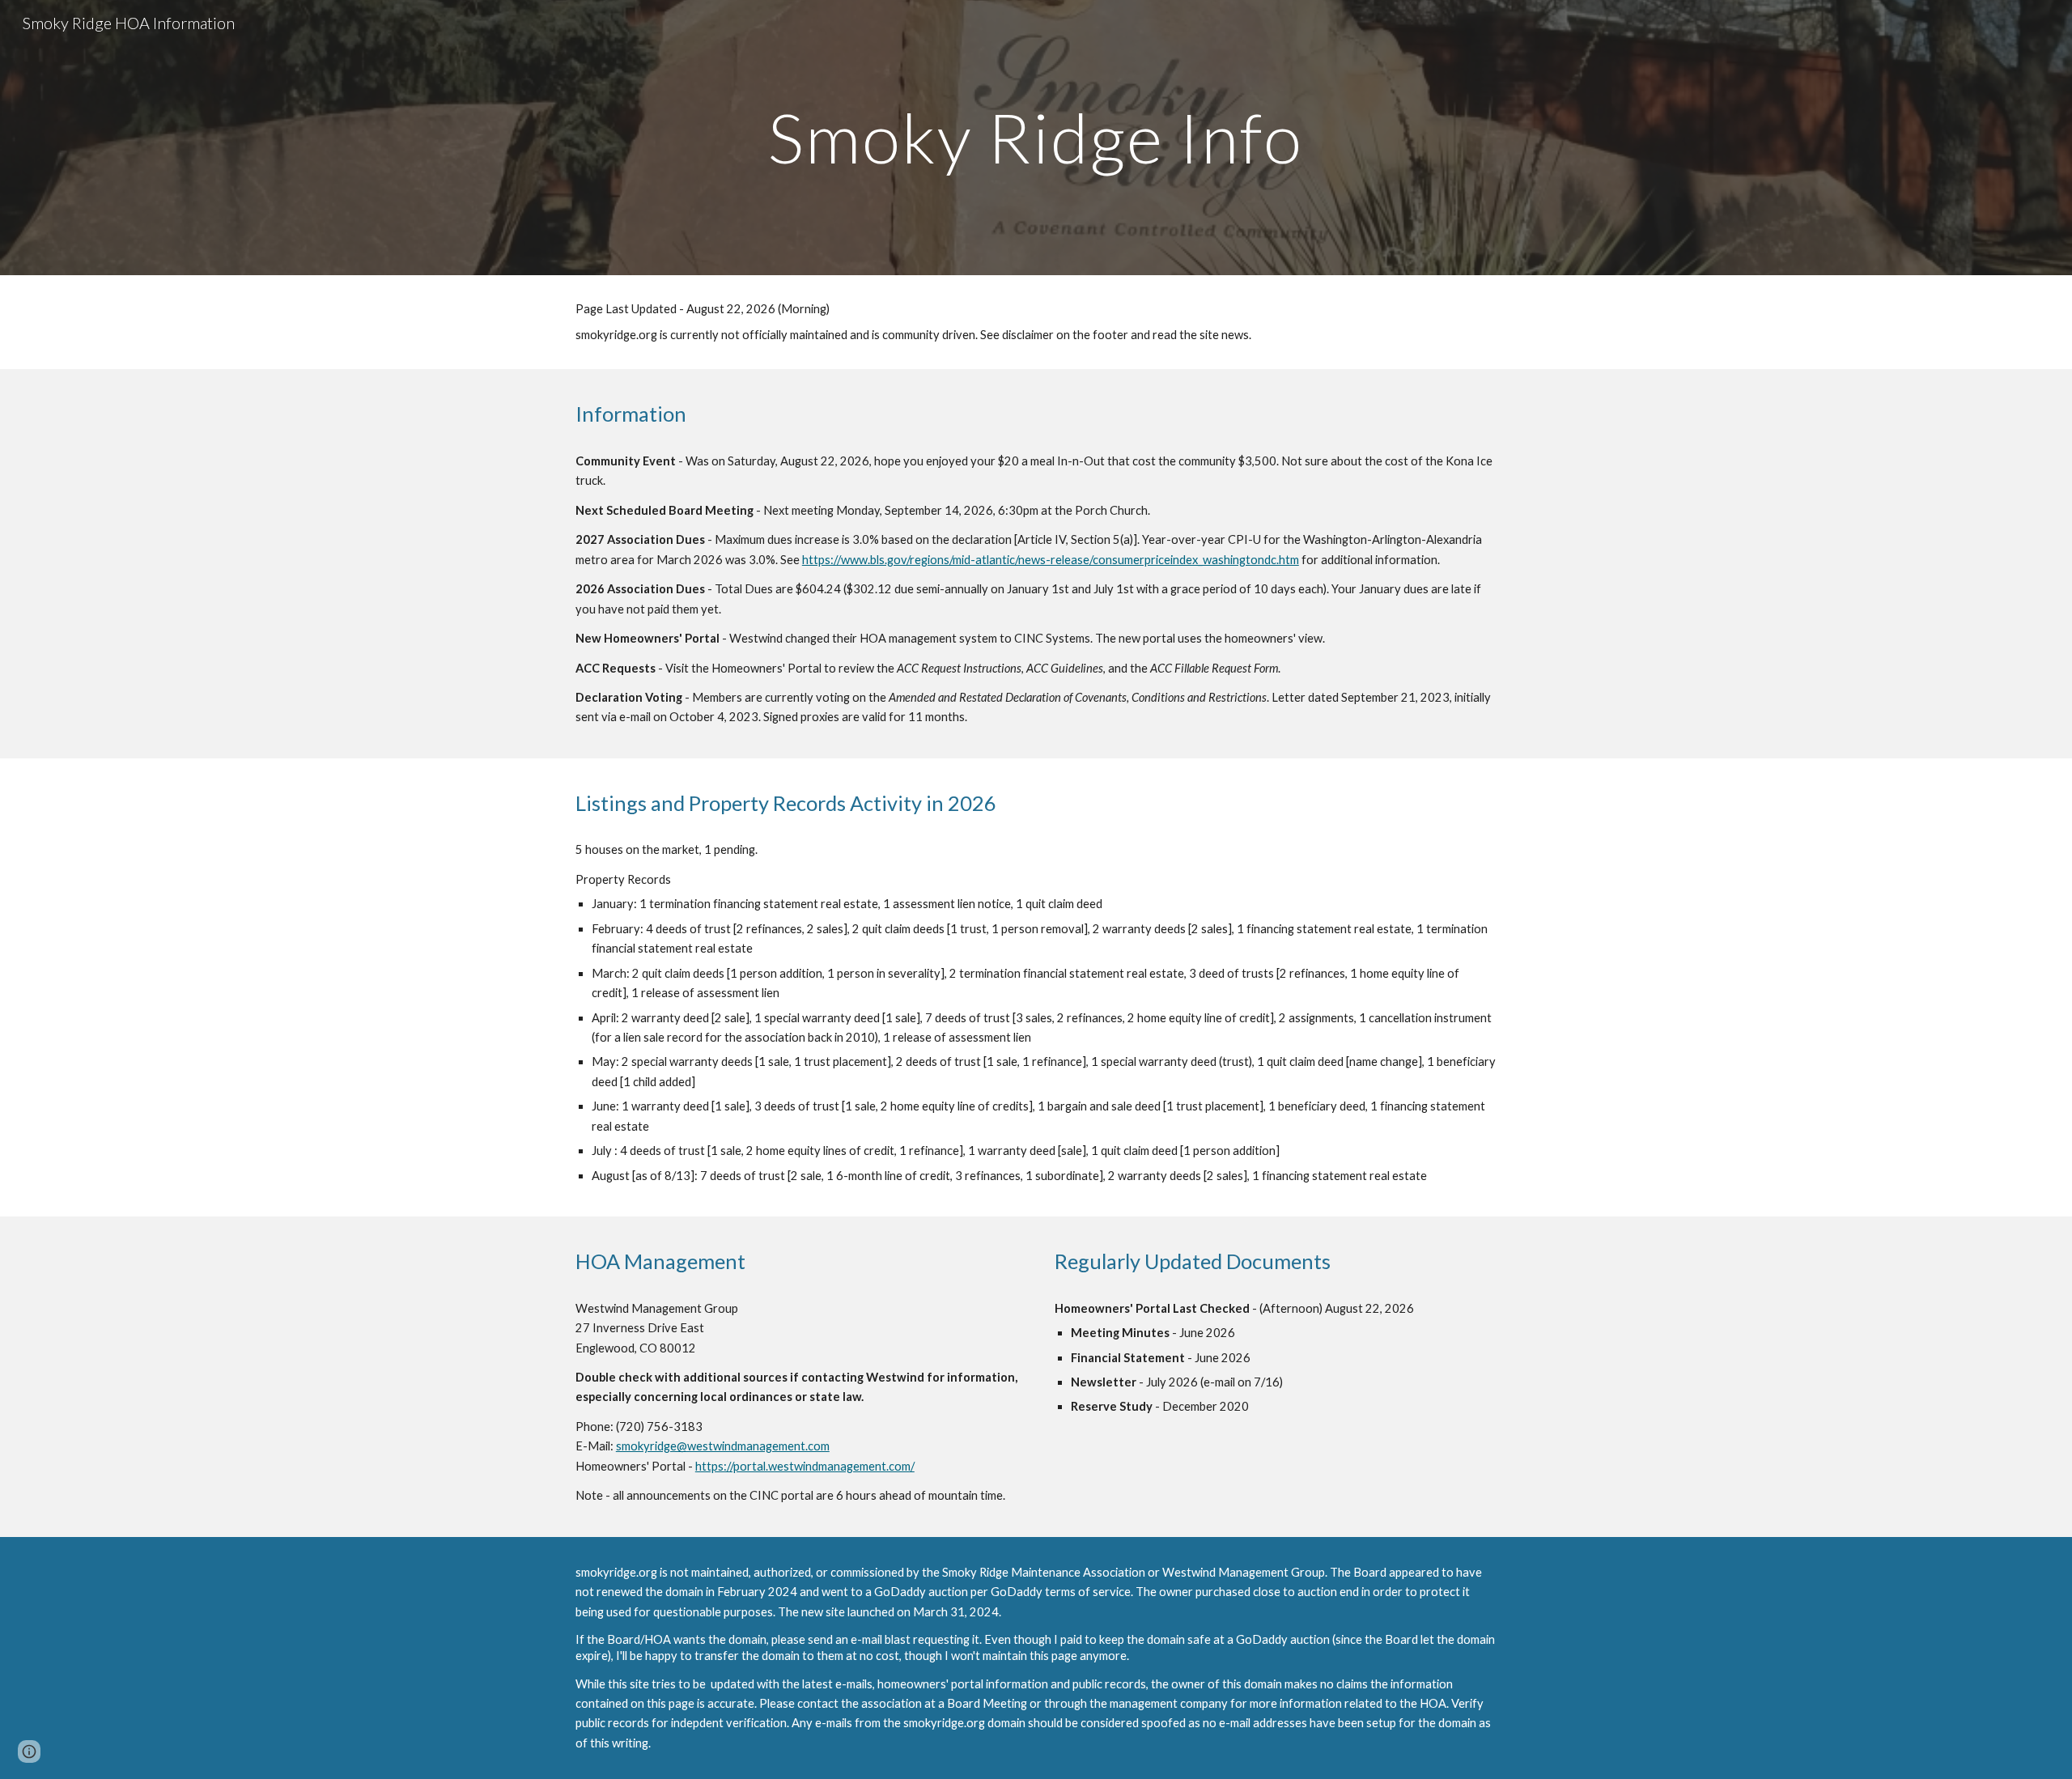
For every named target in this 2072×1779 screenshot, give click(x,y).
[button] (29, 1751)
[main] (1036, 137)
